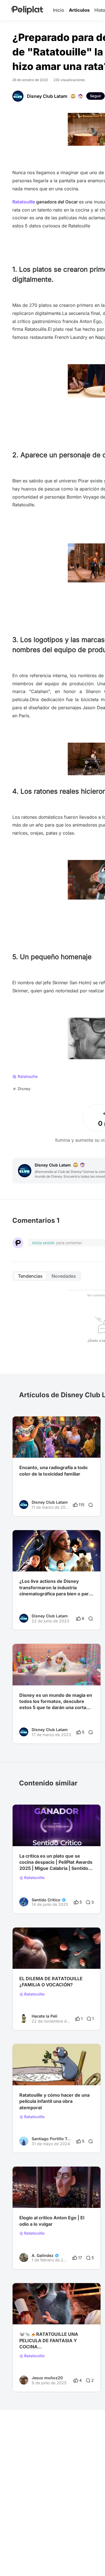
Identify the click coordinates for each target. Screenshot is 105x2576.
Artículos (79, 10)
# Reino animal (33, 2074)
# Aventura (29, 1958)
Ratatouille (34, 1878)
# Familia (50, 1958)
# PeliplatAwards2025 (40, 1835)
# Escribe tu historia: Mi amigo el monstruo (57, 2313)
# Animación (61, 2074)
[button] (93, 1421)
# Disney (68, 1958)
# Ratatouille (31, 2197)
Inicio (59, 10)
